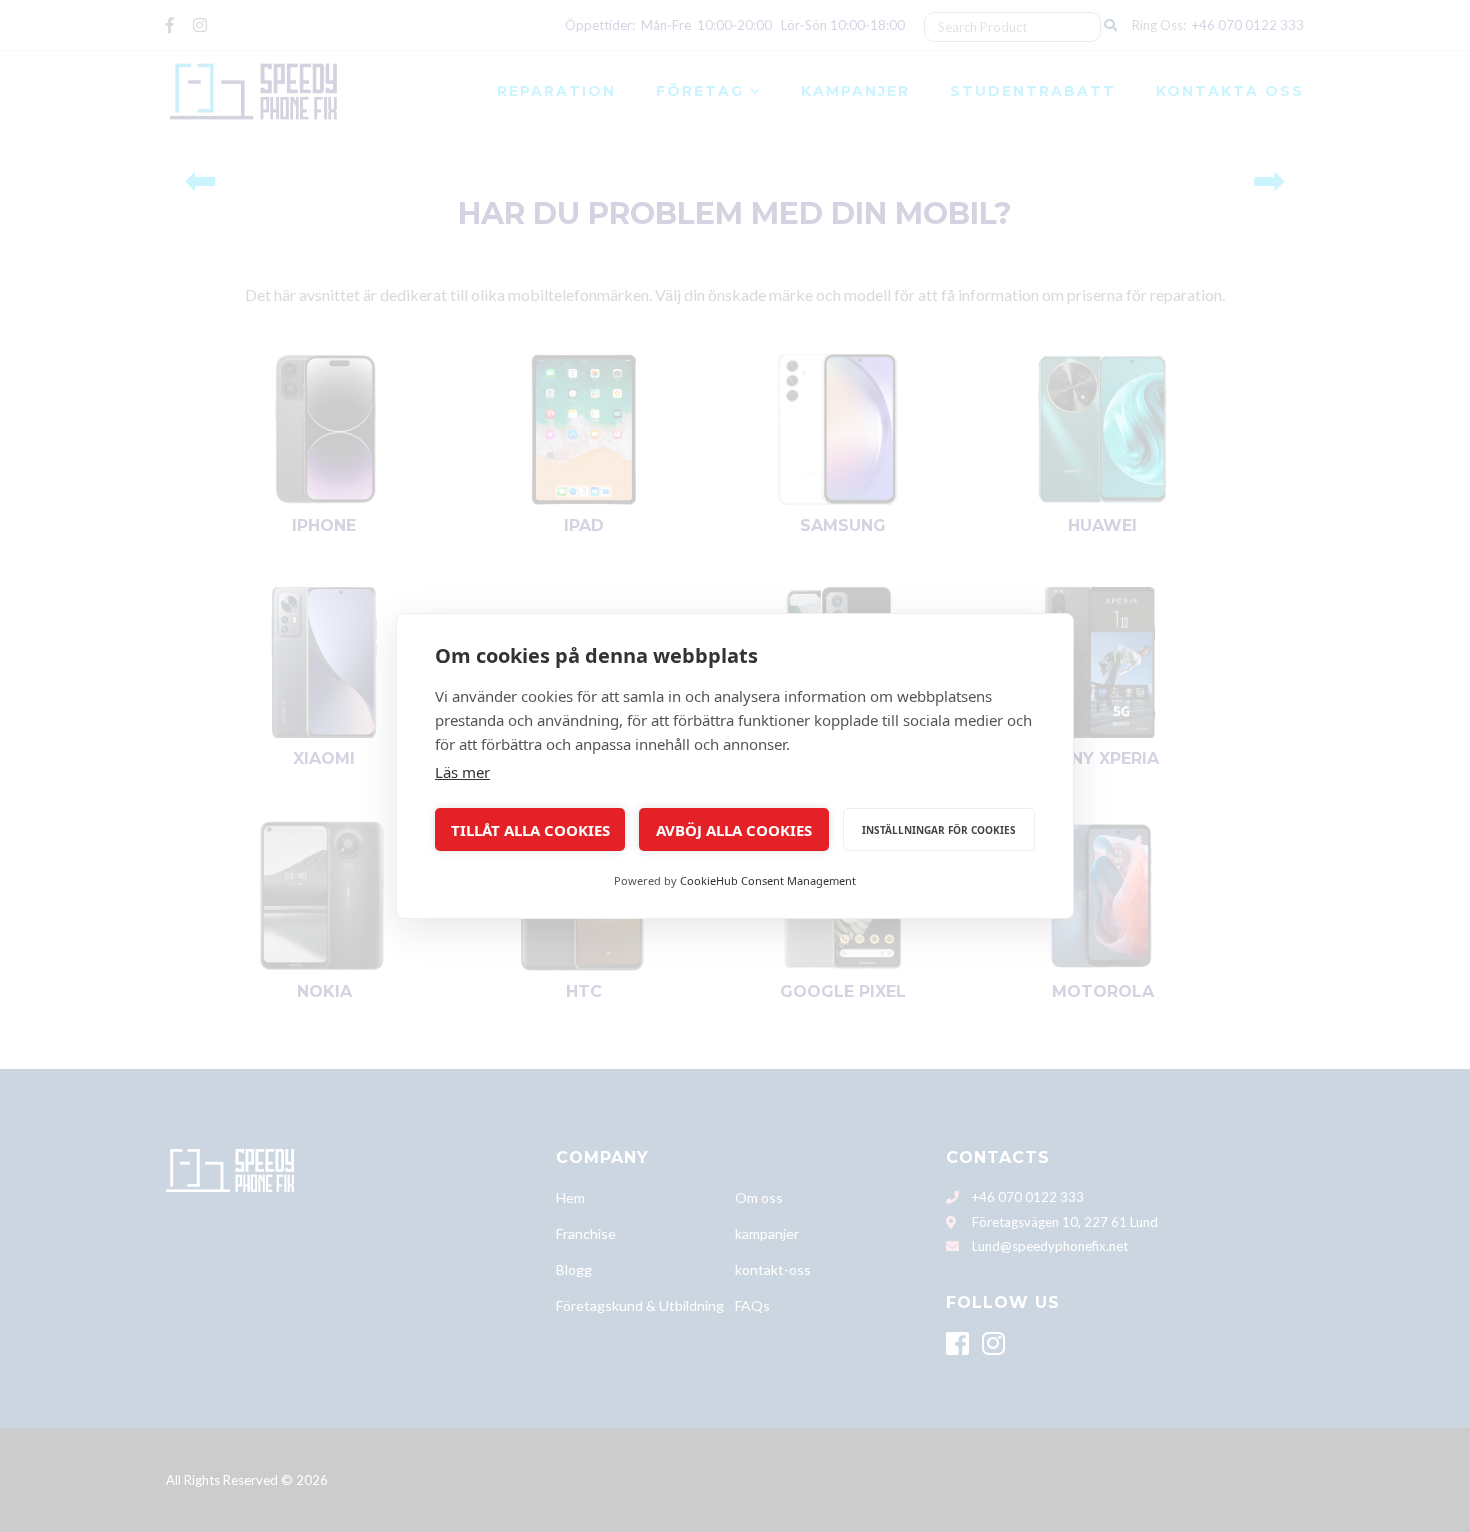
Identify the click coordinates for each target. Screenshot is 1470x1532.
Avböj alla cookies (734, 830)
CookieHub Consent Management (768, 880)
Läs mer (462, 772)
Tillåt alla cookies (530, 830)
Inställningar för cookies (939, 830)
